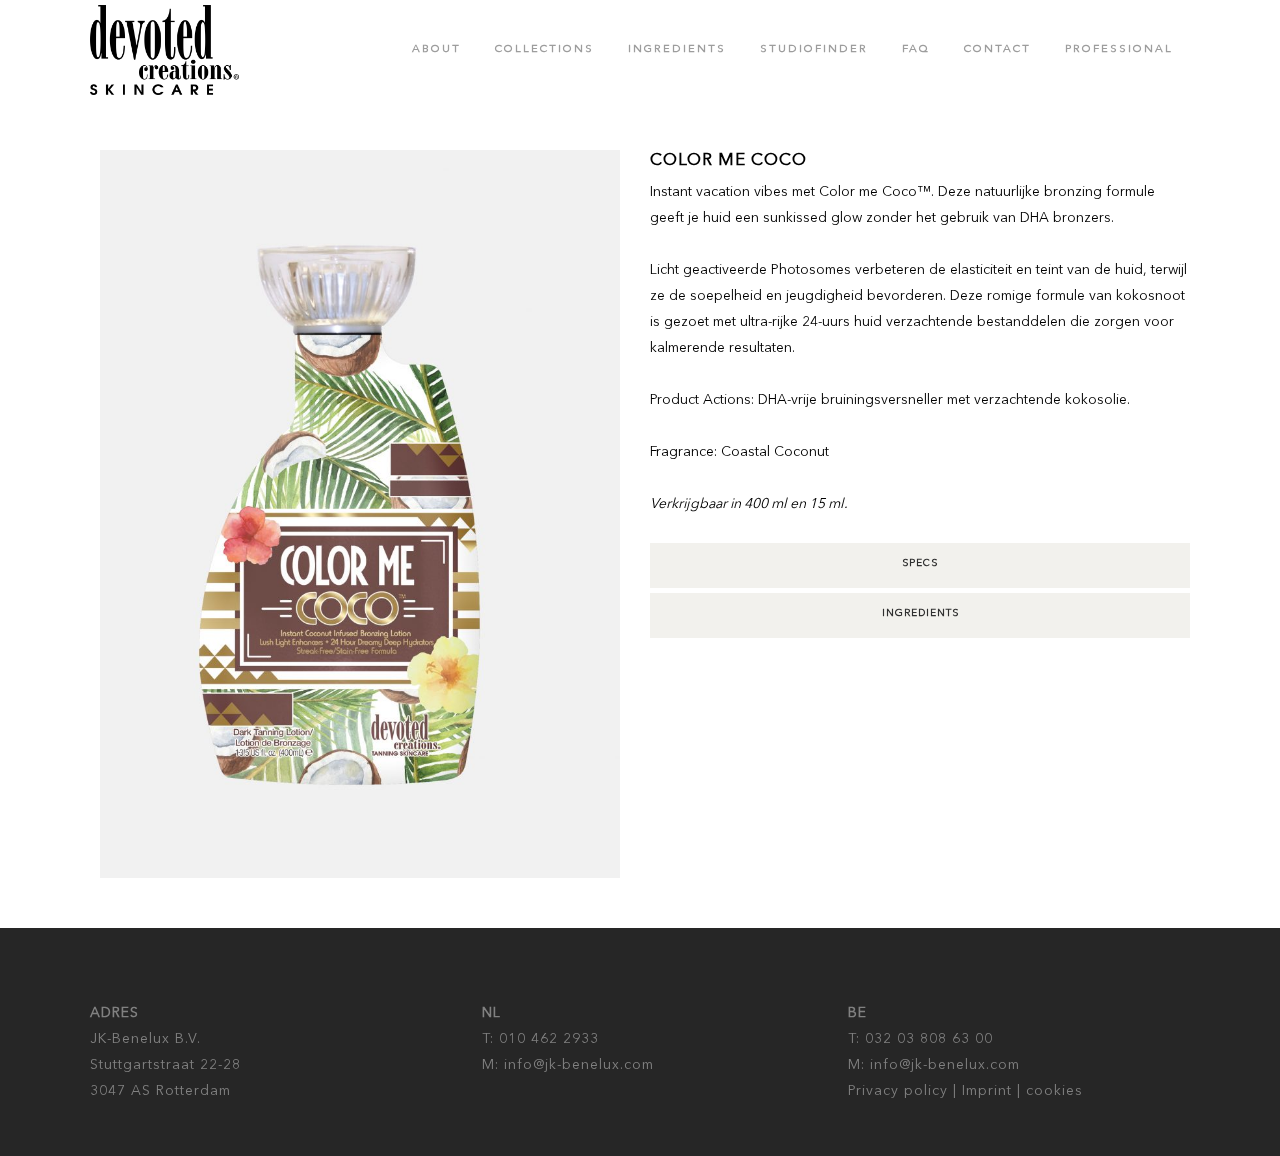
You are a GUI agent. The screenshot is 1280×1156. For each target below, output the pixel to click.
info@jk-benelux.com (576, 1065)
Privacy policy (898, 1091)
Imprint (987, 1091)
